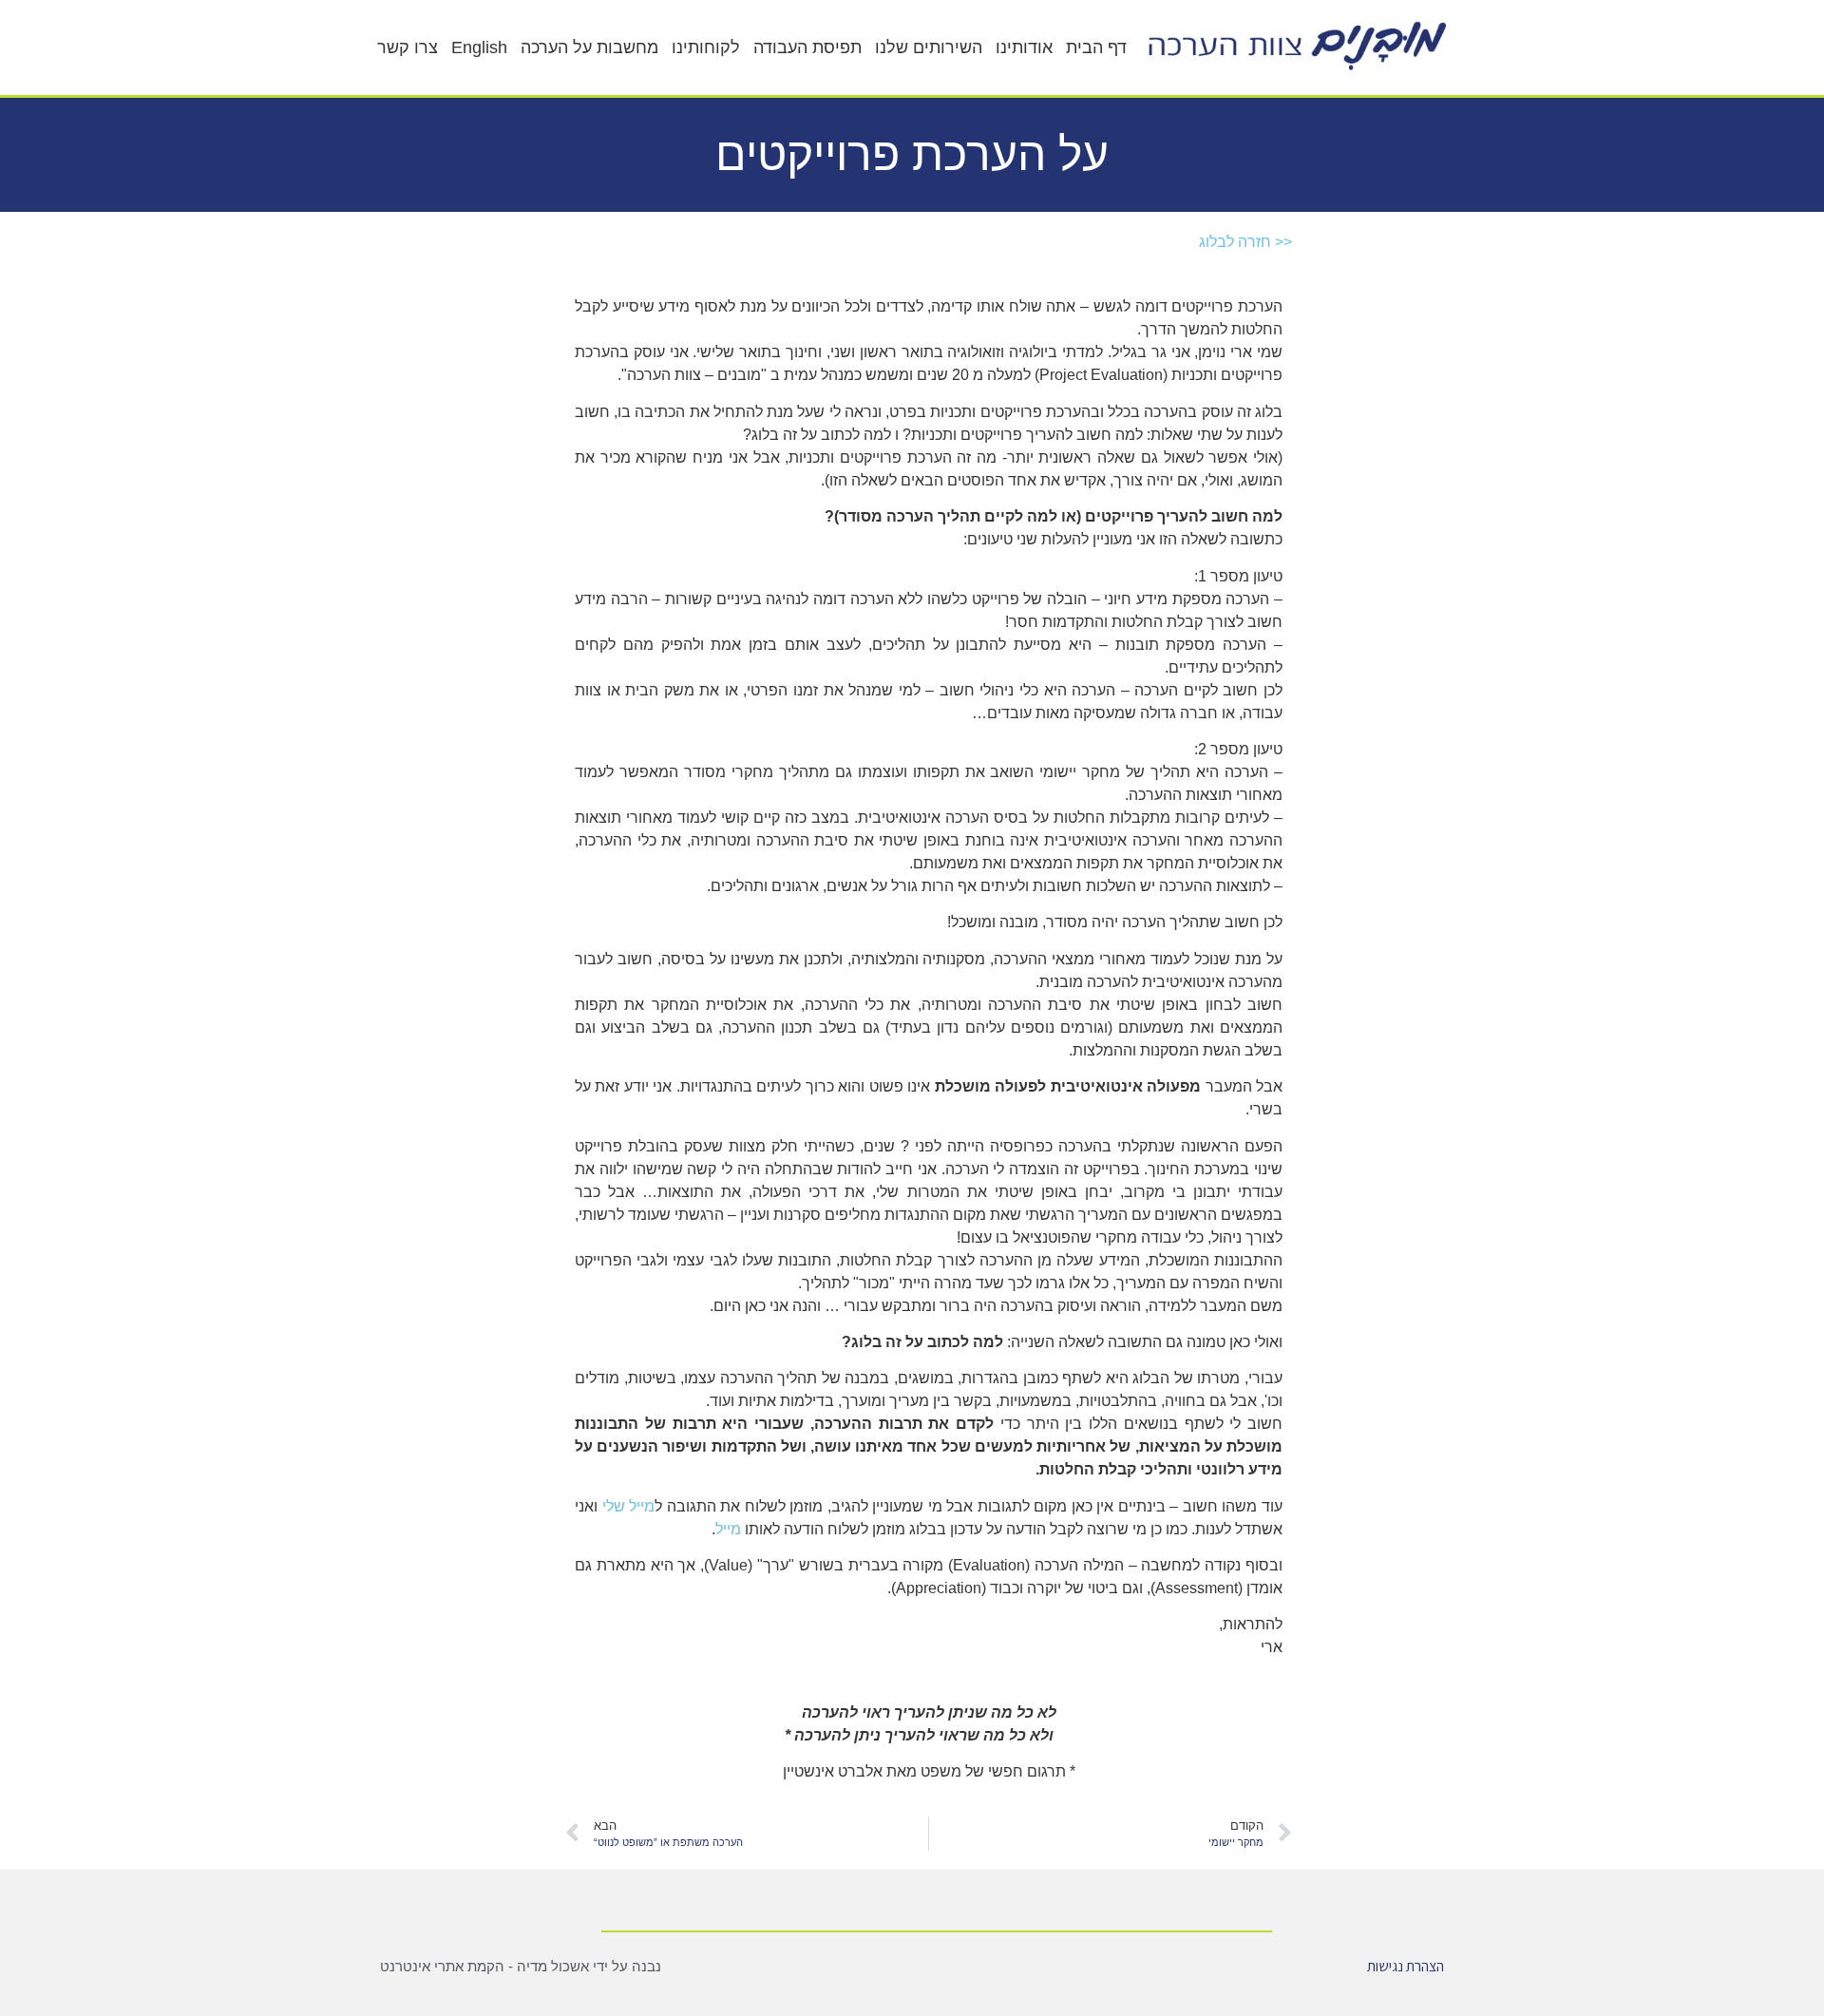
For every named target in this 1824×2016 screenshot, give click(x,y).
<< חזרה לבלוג (1245, 242)
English (479, 48)
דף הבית (1096, 48)
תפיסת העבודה (807, 48)
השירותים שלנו (929, 48)
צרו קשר (408, 48)
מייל (728, 1529)
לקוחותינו (706, 48)
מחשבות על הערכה (589, 48)
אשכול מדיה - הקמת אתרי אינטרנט (484, 1966)
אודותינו (1024, 48)
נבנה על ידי (625, 1966)
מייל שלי (626, 1506)
